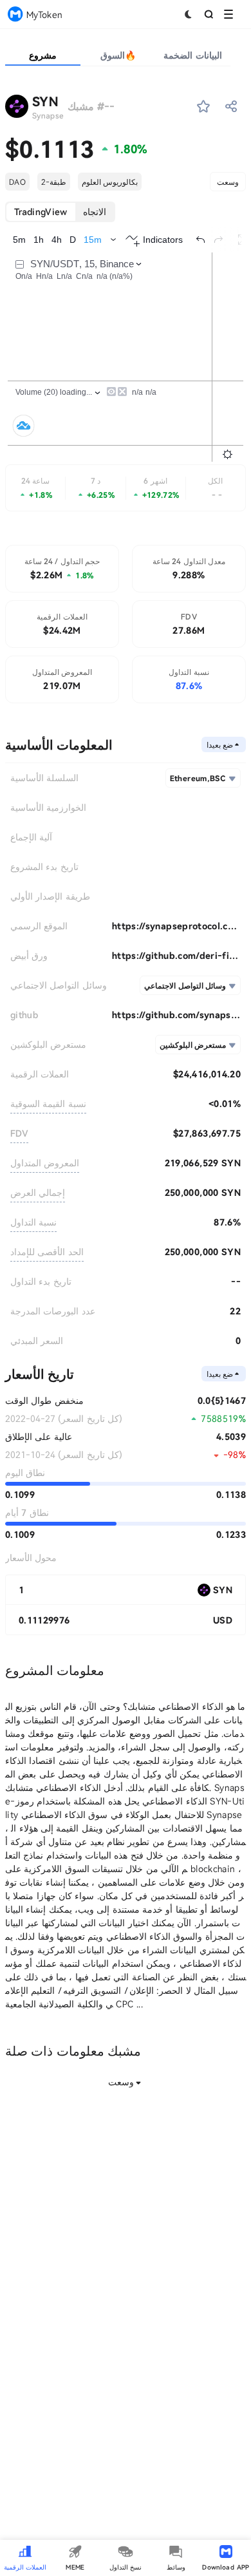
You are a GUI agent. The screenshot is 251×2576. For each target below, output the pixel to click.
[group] (60, 212)
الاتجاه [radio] (95, 212)
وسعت (228, 182)
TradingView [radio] (41, 212)
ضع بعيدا (220, 744)
